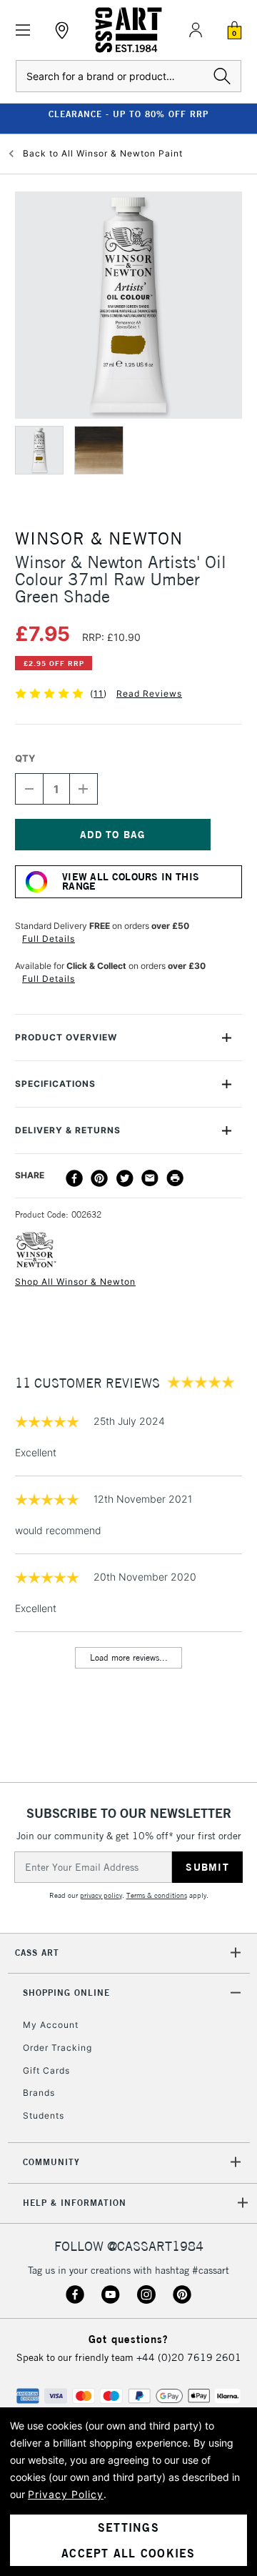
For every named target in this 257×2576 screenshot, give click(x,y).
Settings (128, 2527)
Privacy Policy (66, 2494)
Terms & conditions (157, 1895)
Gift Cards (46, 2070)
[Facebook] (74, 1178)
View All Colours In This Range (131, 881)
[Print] (175, 1178)
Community (51, 2162)
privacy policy (101, 1895)
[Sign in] (196, 30)
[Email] (150, 1178)
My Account (51, 2025)
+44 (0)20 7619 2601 (189, 2357)
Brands (39, 2093)
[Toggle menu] (23, 30)
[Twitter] (125, 1178)
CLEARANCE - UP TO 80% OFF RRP (128, 114)
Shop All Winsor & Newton (75, 1282)
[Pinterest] (99, 1178)
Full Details (49, 939)
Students (44, 2115)
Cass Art (37, 1953)
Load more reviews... (129, 1657)
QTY (25, 758)
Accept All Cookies (128, 2553)
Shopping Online (66, 1993)
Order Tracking (57, 2048)
